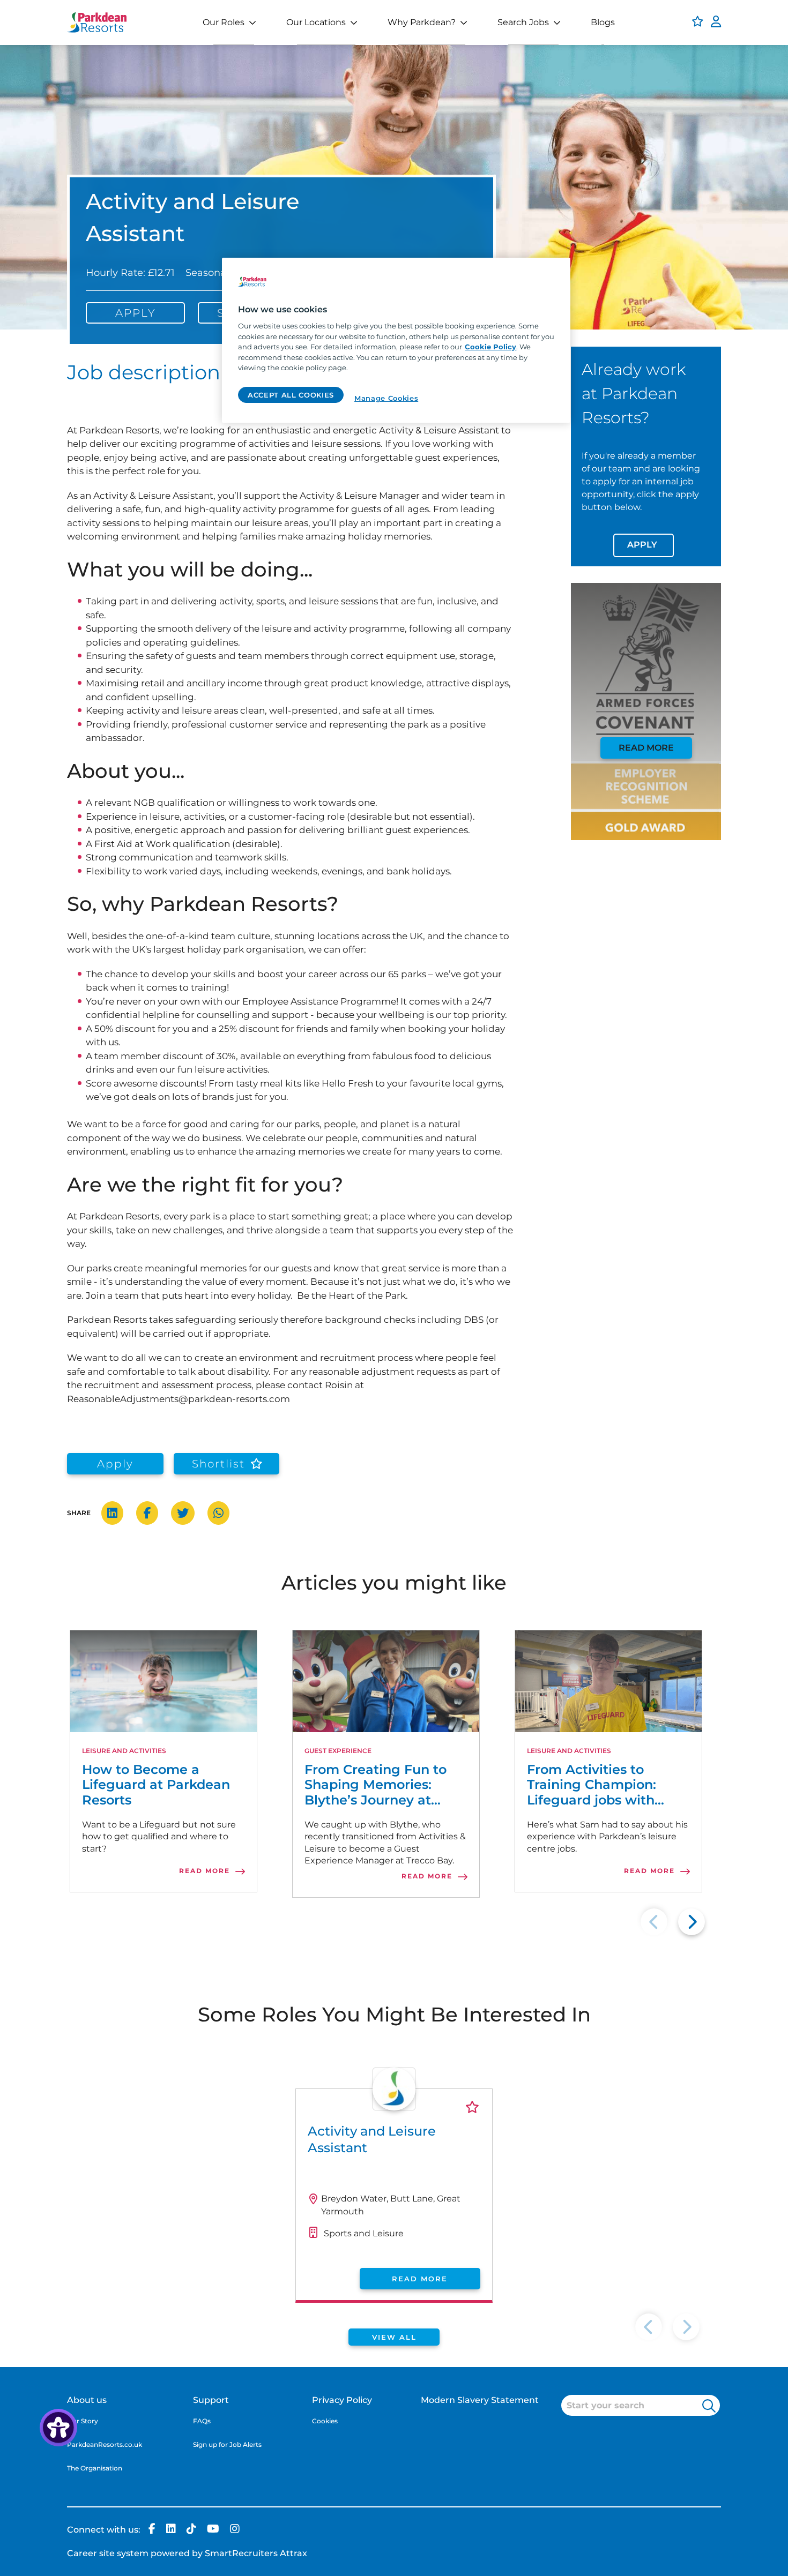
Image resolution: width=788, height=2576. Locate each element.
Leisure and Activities (124, 1751)
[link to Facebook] (152, 2530)
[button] (692, 1922)
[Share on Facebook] (153, 1513)
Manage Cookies (386, 398)
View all (394, 2337)
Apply (136, 313)
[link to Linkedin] (171, 2530)
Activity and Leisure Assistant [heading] (372, 2139)
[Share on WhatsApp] (224, 1513)
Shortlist (218, 1464)
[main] (396, 340)
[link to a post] (163, 1681)
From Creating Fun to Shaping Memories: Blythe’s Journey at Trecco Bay (376, 1785)
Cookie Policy (490, 347)
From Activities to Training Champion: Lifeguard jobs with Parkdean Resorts (592, 1785)
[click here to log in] (716, 23)
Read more (646, 748)
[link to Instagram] (235, 2530)
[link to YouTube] (213, 2530)
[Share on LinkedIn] (118, 1513)
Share (79, 1513)
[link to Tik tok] (191, 2530)
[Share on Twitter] (188, 1513)
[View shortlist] (698, 23)
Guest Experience (338, 1751)
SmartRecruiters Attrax (256, 2553)
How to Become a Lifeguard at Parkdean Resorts (156, 1785)
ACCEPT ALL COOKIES (291, 395)
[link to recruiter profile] (394, 2107)
